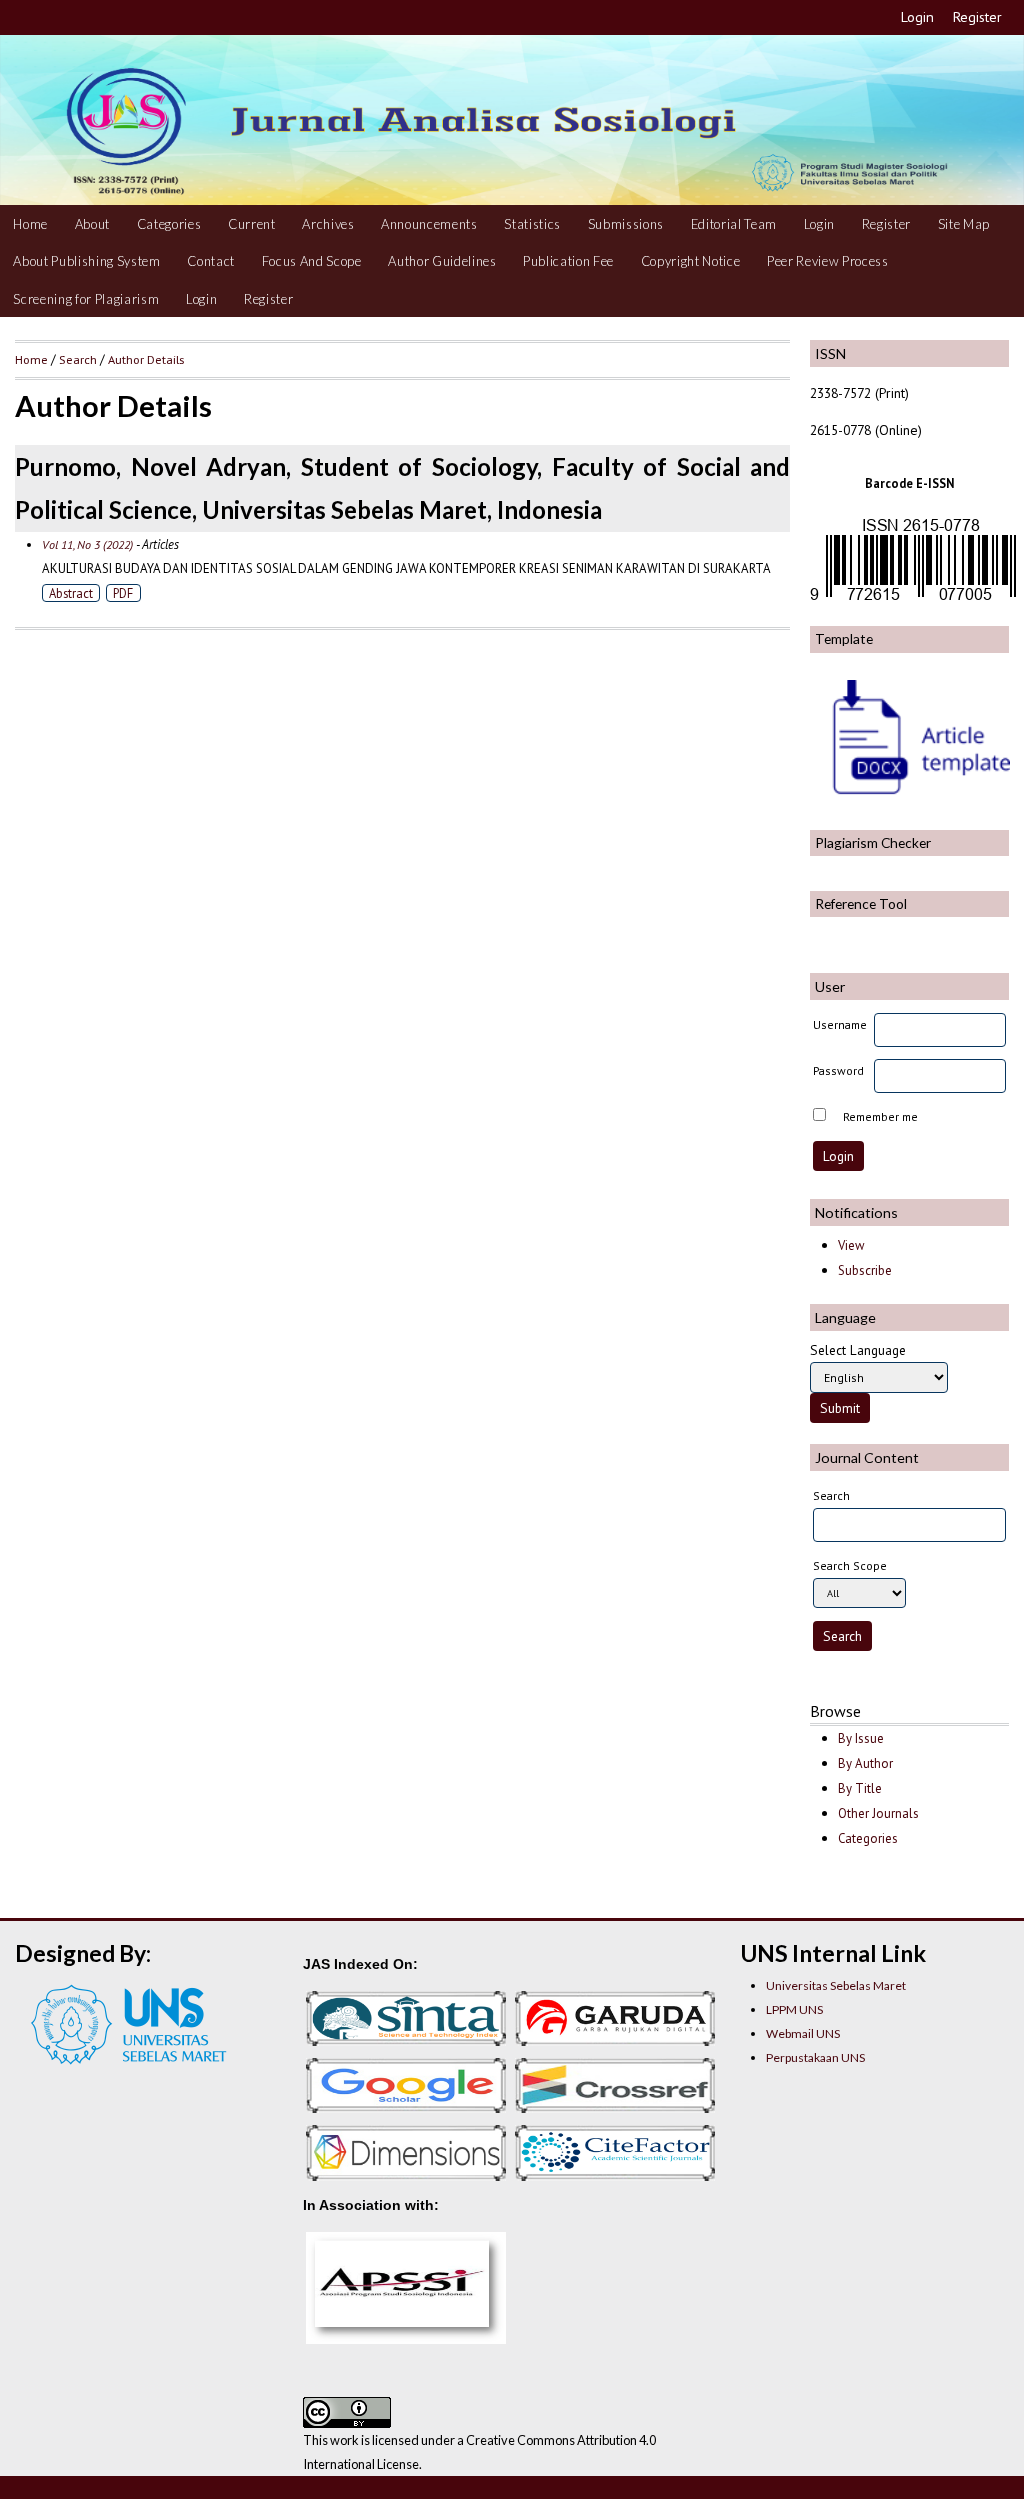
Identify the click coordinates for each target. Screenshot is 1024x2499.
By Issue (861, 1738)
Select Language (858, 1350)
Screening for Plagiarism (86, 299)
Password (838, 1070)
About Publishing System (86, 261)
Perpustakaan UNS (815, 2057)
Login (917, 17)
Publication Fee (568, 261)
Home (30, 224)
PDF (123, 593)
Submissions (626, 224)
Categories (169, 224)
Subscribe (865, 1270)
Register (977, 17)
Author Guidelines (442, 261)
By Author (865, 1763)
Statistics (532, 224)
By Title (860, 1788)
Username (840, 1024)
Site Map (964, 224)
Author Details (146, 359)
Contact (211, 261)
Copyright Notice (691, 261)
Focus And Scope (312, 261)
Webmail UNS (803, 2033)
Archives (328, 224)
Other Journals (878, 1813)
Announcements (429, 224)
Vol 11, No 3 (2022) (87, 544)
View (851, 1245)
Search (78, 359)
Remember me (880, 1116)
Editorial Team (734, 224)
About (92, 224)
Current (252, 224)
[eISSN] (913, 600)
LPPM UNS (794, 2009)
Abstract (71, 593)
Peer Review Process (828, 261)
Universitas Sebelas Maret (836, 1985)
